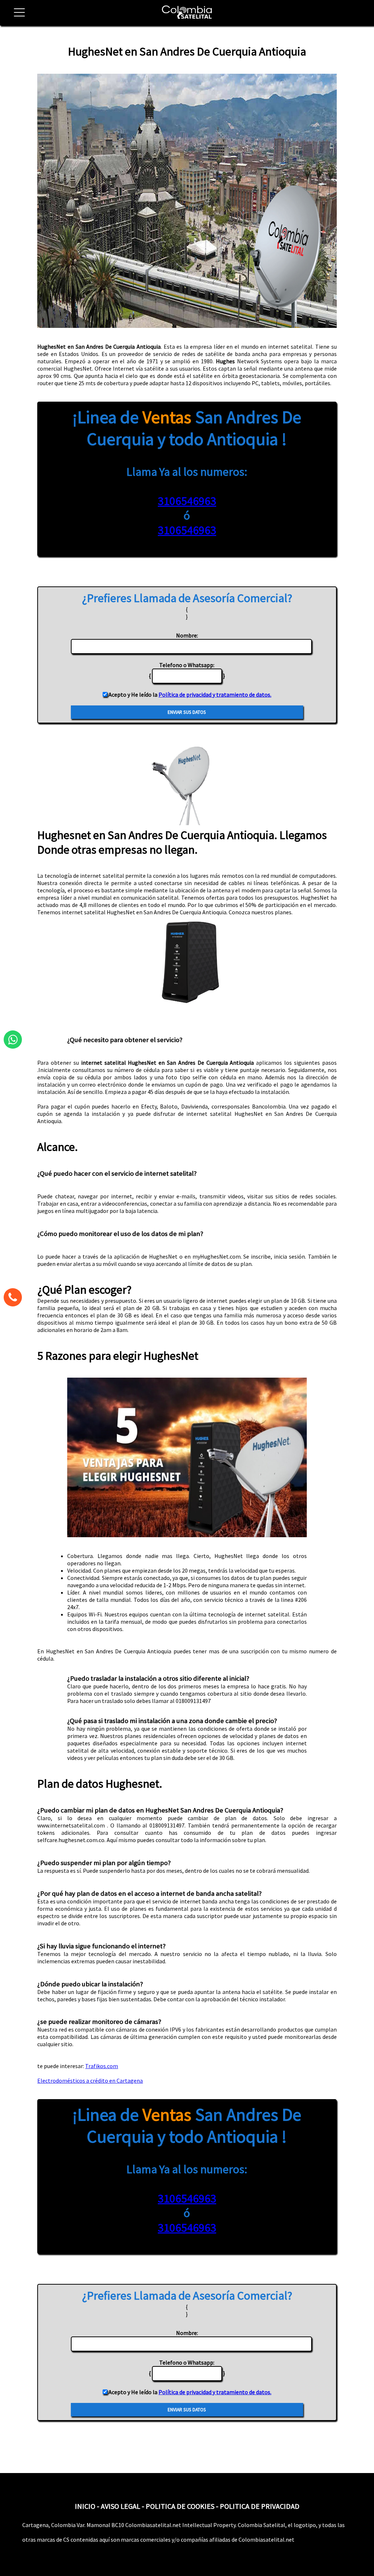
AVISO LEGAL (121, 2506)
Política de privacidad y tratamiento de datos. (215, 694)
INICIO (85, 2506)
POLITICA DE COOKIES (180, 2506)
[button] (16, 17)
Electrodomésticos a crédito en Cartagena (90, 2081)
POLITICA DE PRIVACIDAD (260, 2506)
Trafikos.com (102, 2066)
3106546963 (187, 501)
